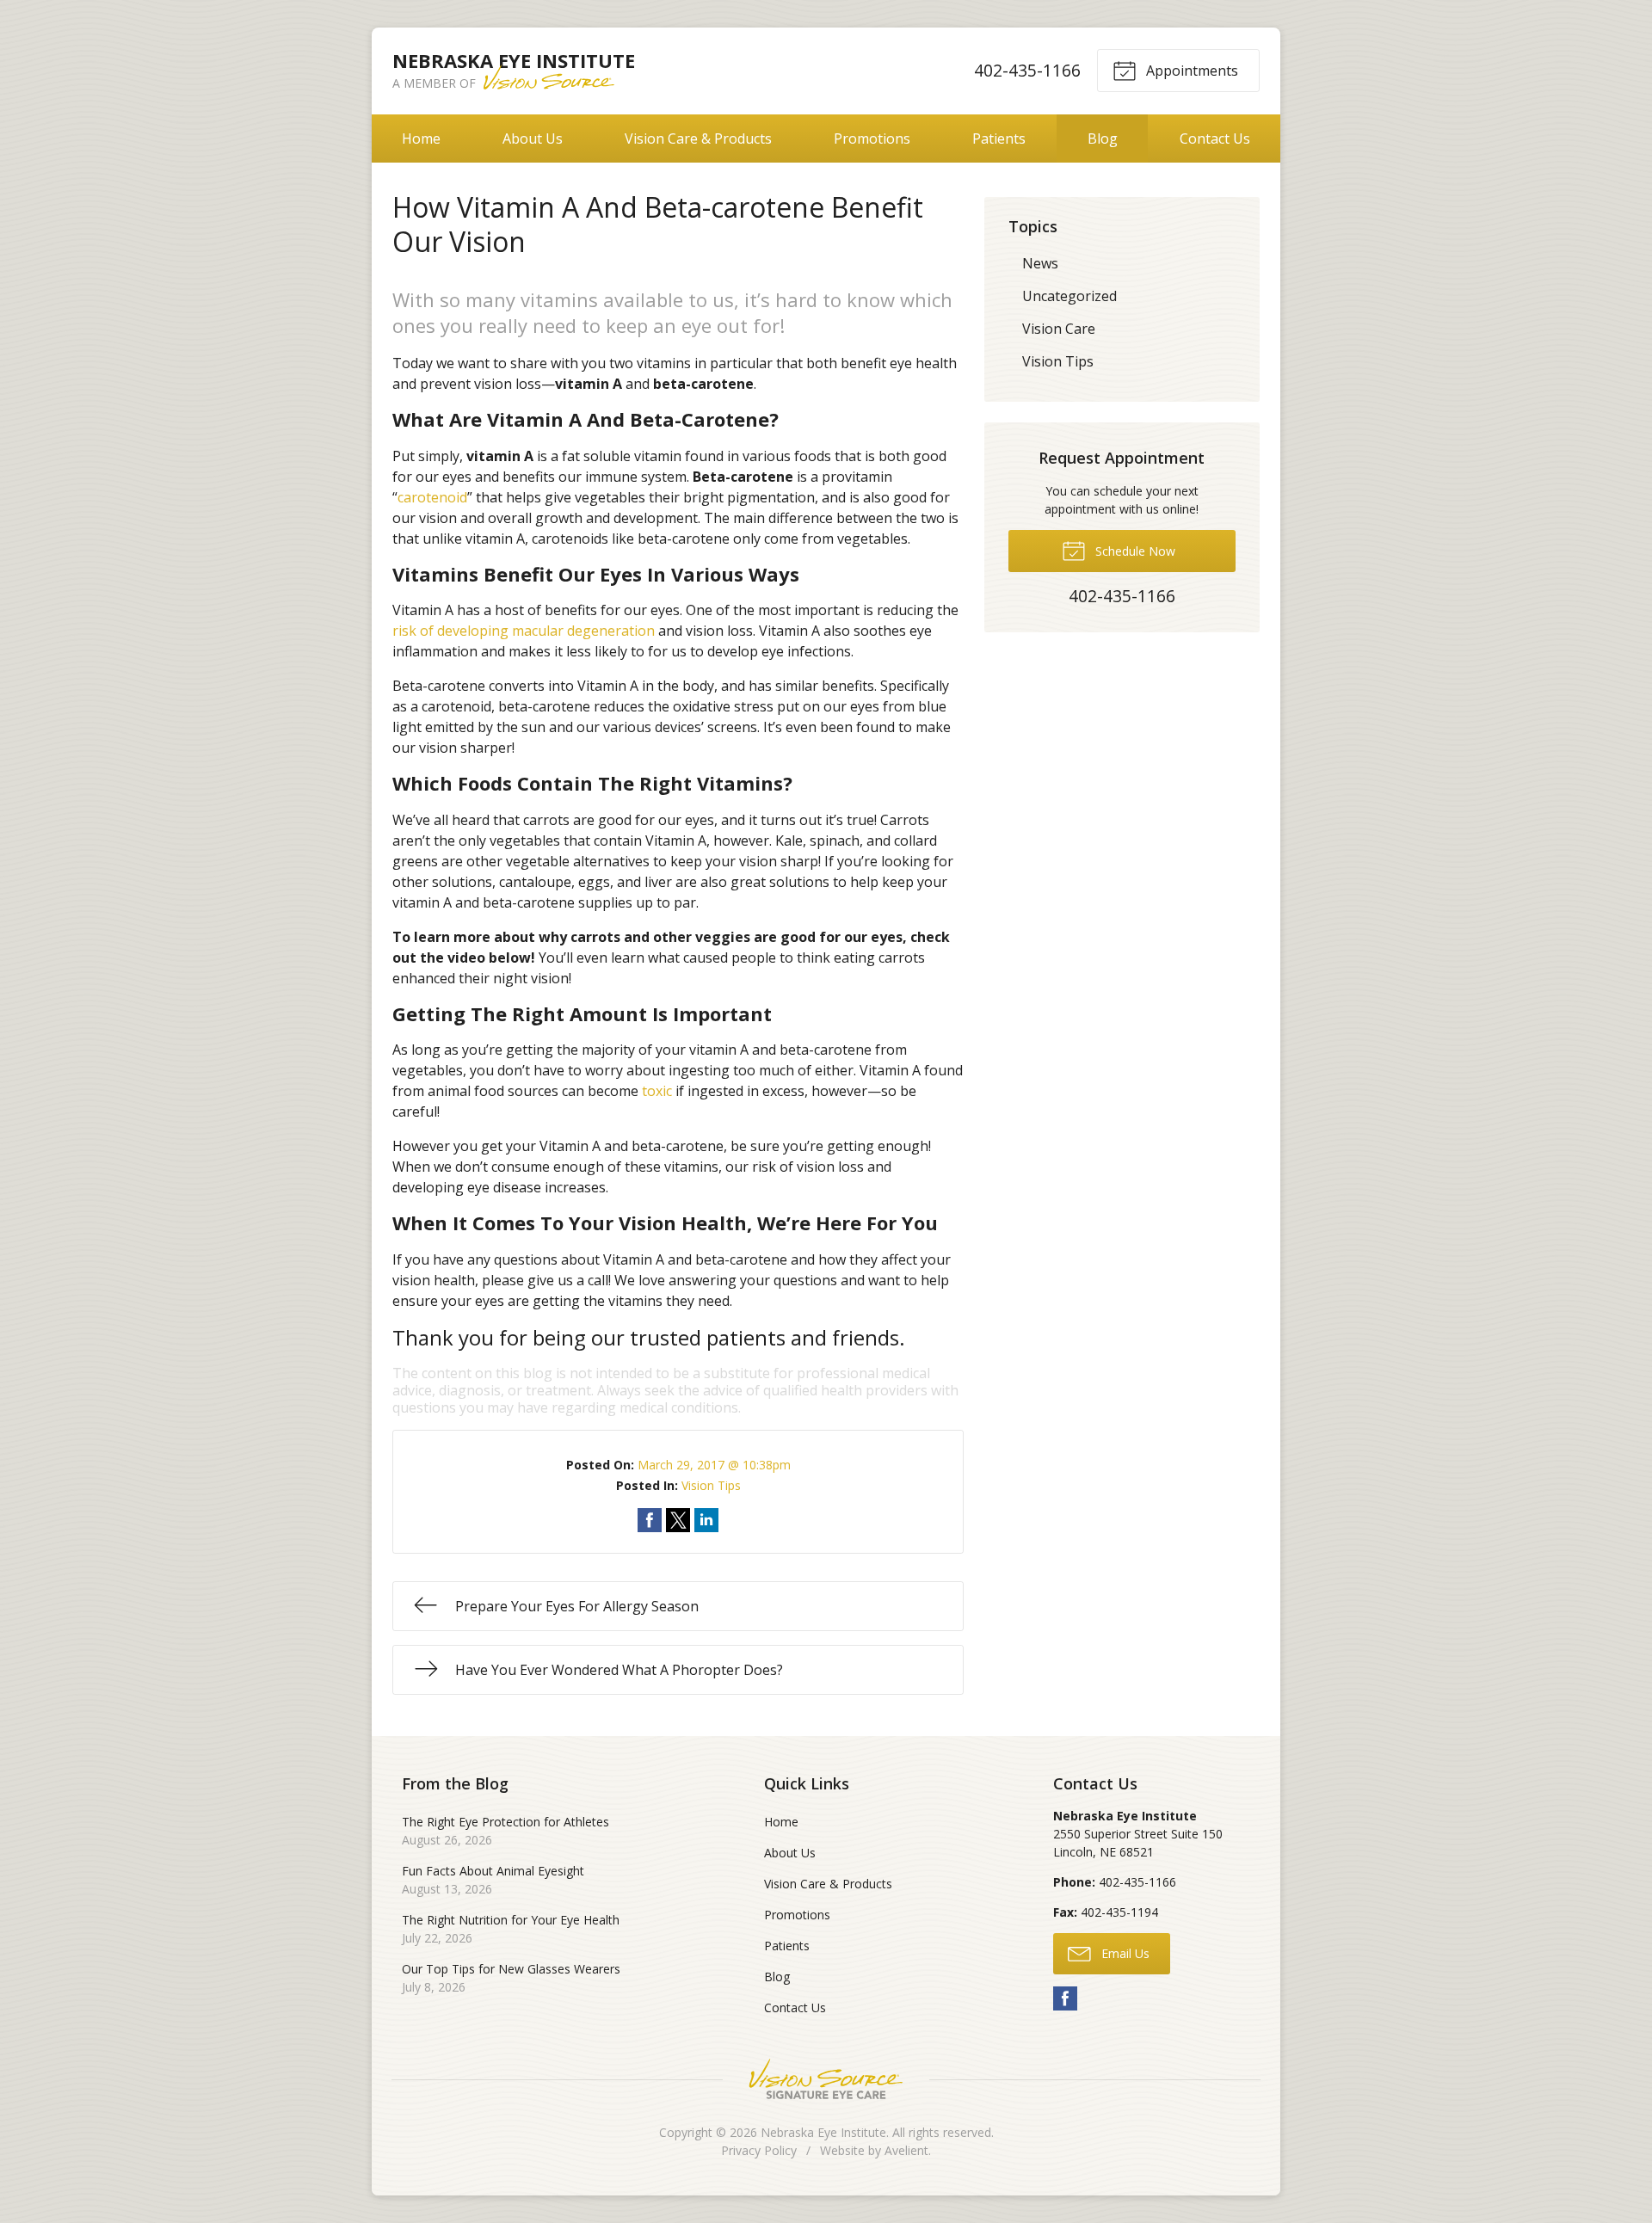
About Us (533, 139)
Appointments (1190, 71)
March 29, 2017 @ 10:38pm (714, 1465)
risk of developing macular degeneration (524, 631)
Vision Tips (711, 1485)
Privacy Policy (759, 2150)
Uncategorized (1069, 296)
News (1040, 263)
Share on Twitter (678, 1520)
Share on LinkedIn (706, 1520)
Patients (999, 139)
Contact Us (1215, 139)
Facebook (1065, 1998)
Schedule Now (1134, 551)
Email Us (1124, 1953)
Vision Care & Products (698, 139)
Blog (1103, 139)
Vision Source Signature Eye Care (826, 2079)
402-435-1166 (1027, 70)
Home (421, 139)
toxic (657, 1091)
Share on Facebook (650, 1520)
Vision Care (1059, 329)
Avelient (906, 2150)
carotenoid (432, 497)
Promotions (872, 139)
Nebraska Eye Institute (823, 2132)
